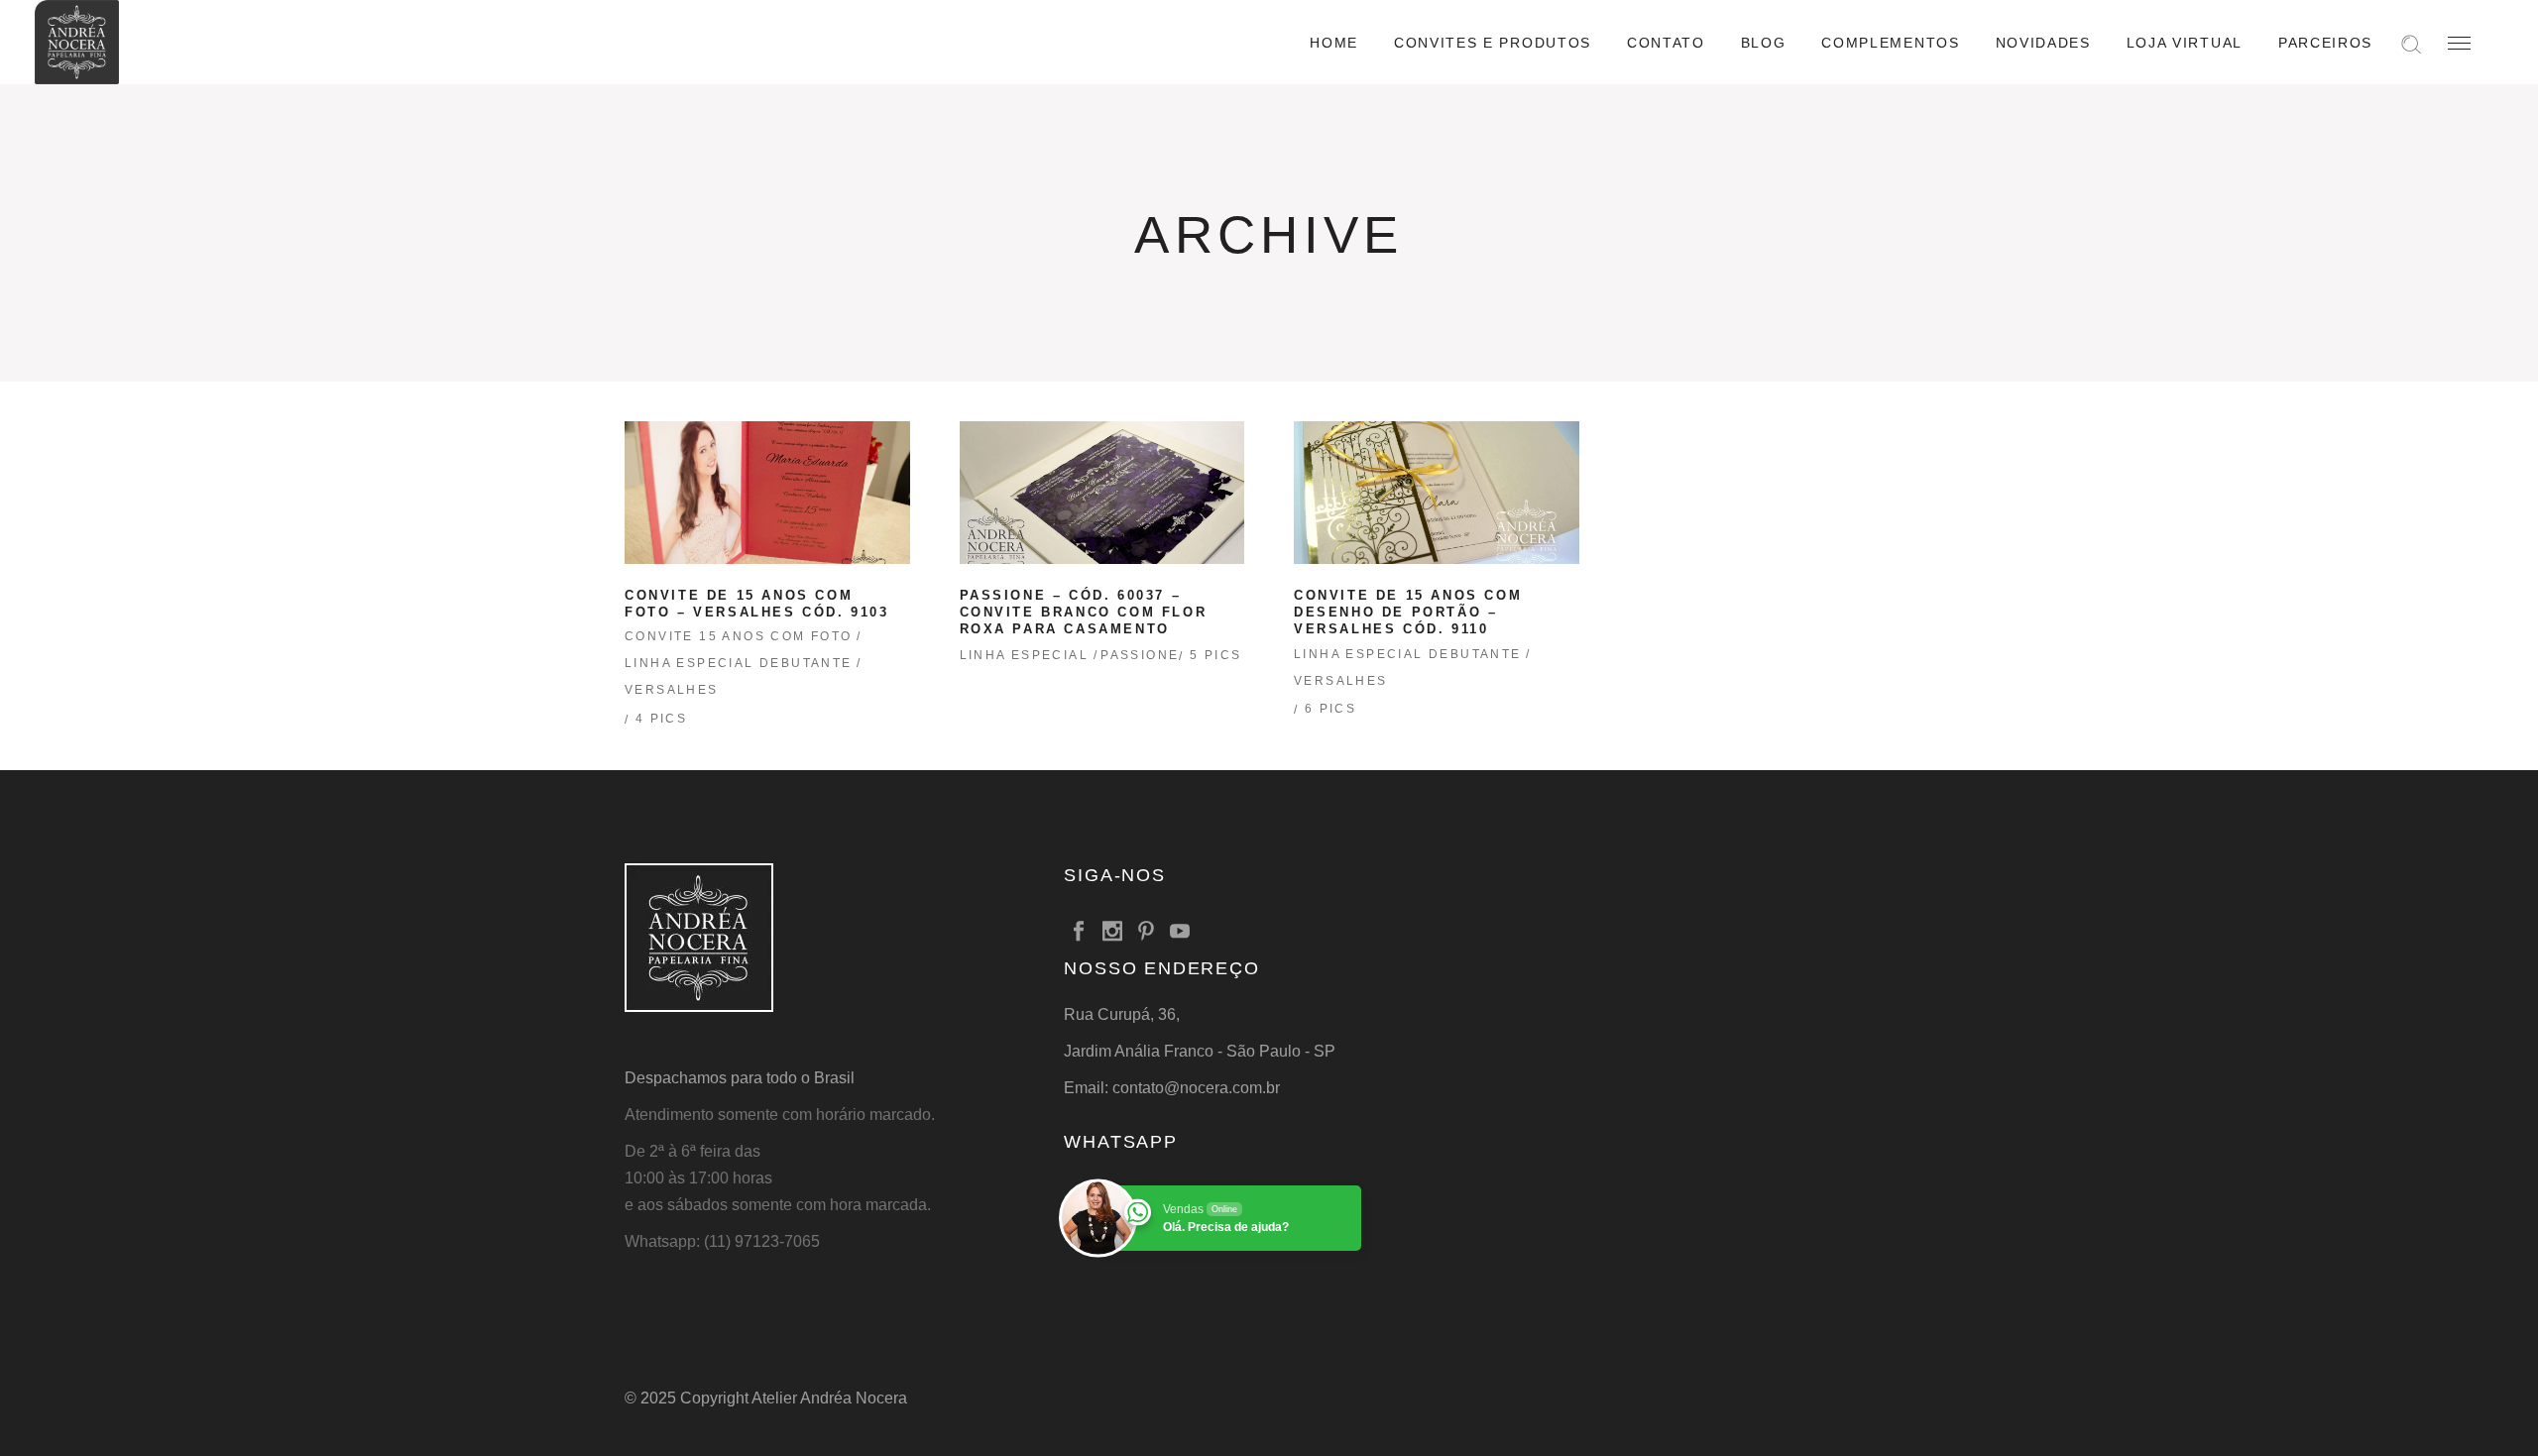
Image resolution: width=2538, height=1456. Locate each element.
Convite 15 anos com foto (739, 636)
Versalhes (672, 690)
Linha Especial (1025, 655)
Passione (1140, 655)
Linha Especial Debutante (739, 663)
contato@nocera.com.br (1196, 1088)
